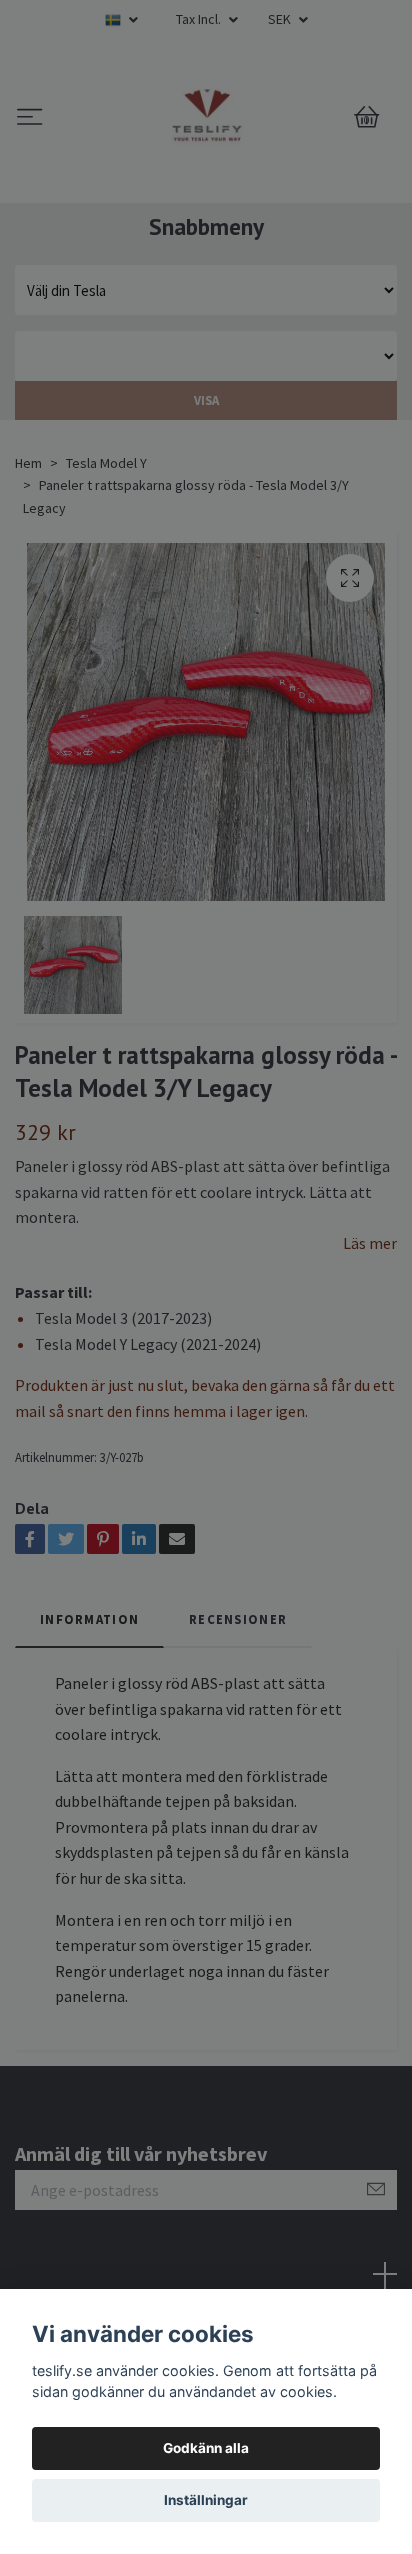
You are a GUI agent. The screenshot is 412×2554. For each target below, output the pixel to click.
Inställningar (206, 2500)
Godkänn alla (206, 2448)
